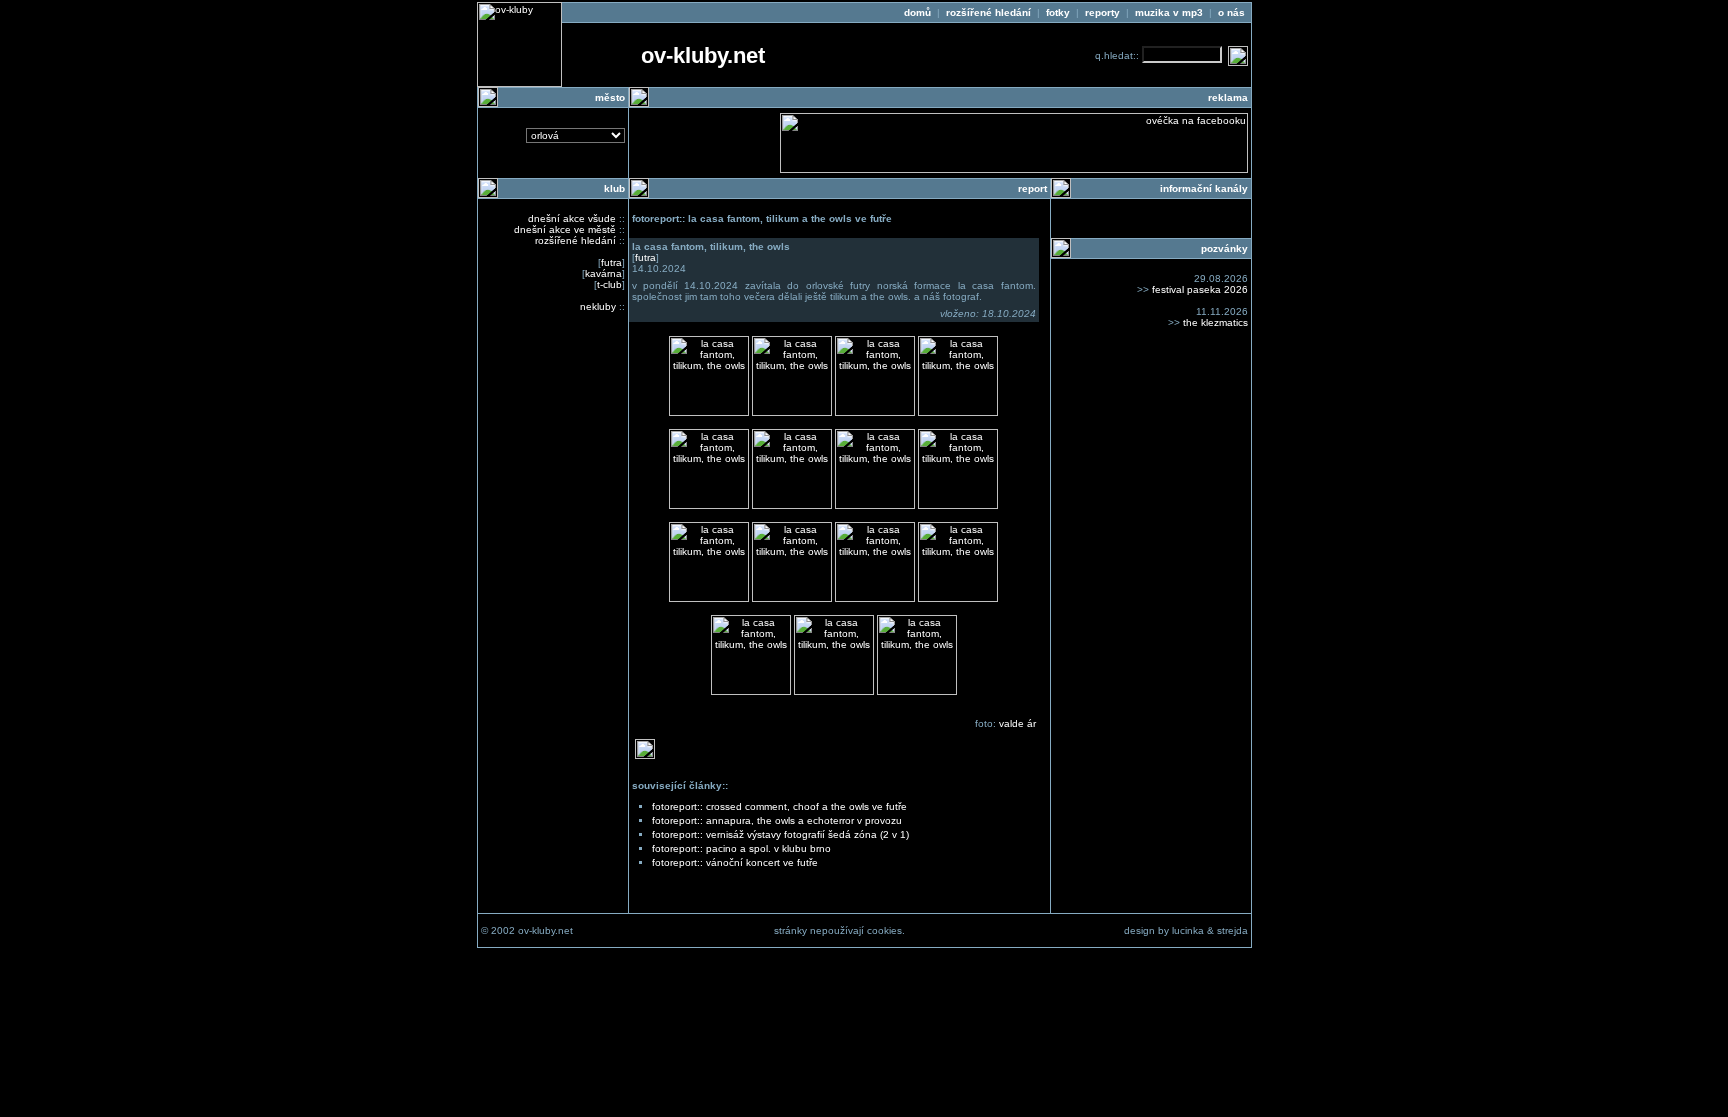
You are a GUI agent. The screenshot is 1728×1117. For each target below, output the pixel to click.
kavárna (603, 273)
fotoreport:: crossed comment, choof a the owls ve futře (779, 806)
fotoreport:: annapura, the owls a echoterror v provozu (777, 820)
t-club (609, 284)
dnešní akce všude (572, 218)
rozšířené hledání (575, 240)
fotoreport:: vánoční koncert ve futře (735, 862)
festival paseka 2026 (1200, 289)
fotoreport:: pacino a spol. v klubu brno (741, 848)
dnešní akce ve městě (565, 229)
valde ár (1017, 723)
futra (611, 262)
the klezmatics (1215, 322)
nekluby (598, 306)
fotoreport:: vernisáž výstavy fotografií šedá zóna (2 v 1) (780, 834)
